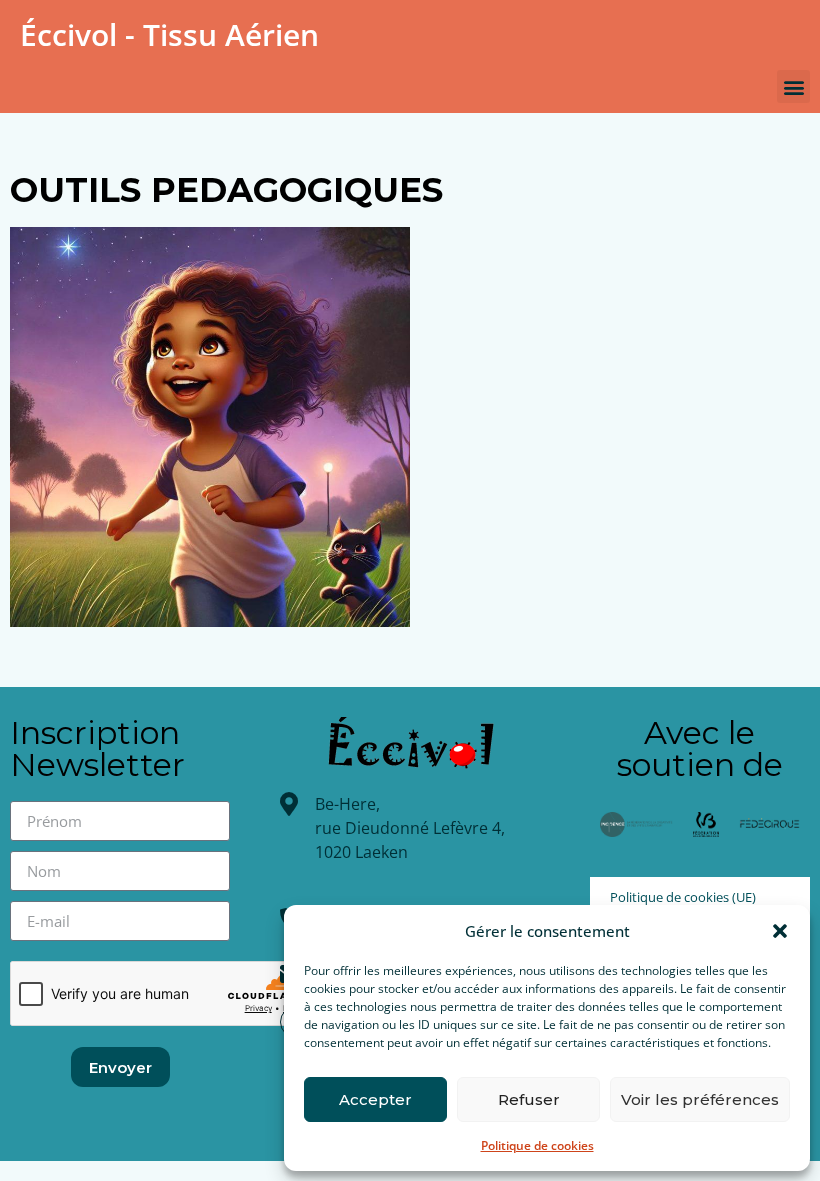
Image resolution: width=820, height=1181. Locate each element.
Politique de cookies (537, 1145)
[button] (780, 931)
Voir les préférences (700, 1099)
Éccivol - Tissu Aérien (169, 34)
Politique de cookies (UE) (683, 897)
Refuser (529, 1099)
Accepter (375, 1099)
